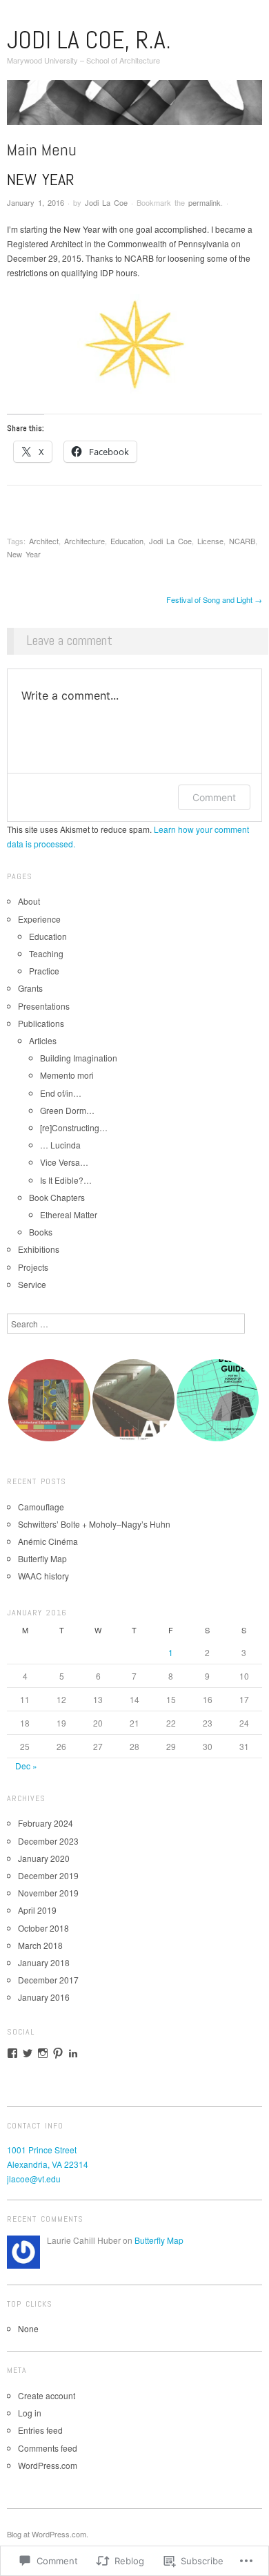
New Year (24, 554)
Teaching (46, 953)
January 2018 (44, 1962)
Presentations (44, 1006)
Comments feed (48, 2448)
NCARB (242, 541)
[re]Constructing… (74, 1127)
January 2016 (44, 1997)
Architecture (84, 541)
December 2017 (48, 1980)
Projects (33, 1267)
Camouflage (41, 1507)
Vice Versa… (64, 1162)
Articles (43, 1040)
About (29, 901)
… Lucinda (60, 1145)
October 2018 (43, 1928)
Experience (39, 919)
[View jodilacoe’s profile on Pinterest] (58, 2053)
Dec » (26, 1766)
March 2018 (40, 1945)
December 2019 (48, 1875)
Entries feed (40, 2430)
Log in (30, 2413)
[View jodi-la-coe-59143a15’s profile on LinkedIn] (73, 2053)
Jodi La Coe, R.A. (89, 40)
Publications (41, 1023)
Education (127, 541)
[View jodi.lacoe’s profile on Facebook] (12, 2053)
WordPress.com (48, 2465)
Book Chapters (57, 1197)
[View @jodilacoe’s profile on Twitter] (28, 2053)
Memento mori (67, 1075)
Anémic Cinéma (48, 1541)
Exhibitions (39, 1249)
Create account (47, 2395)
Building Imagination (79, 1058)
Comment (214, 797)
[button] (49, 1400)
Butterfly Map (42, 1558)
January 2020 (44, 1858)
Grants (30, 988)
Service (32, 1284)
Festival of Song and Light (214, 599)
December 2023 (48, 1841)
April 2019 (37, 1910)
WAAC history (43, 1576)
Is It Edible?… (66, 1180)
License (210, 541)
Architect (44, 541)
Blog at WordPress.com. (48, 2534)
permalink (205, 202)
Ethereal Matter (69, 1214)
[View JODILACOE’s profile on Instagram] (43, 2053)
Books (41, 1232)
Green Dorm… (67, 1110)
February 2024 (46, 1823)
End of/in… (61, 1093)
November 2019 (48, 1893)
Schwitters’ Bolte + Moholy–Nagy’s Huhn (94, 1524)
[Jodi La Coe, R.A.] (134, 107)
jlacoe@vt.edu (34, 2179)
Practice (44, 971)
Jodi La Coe (106, 202)
